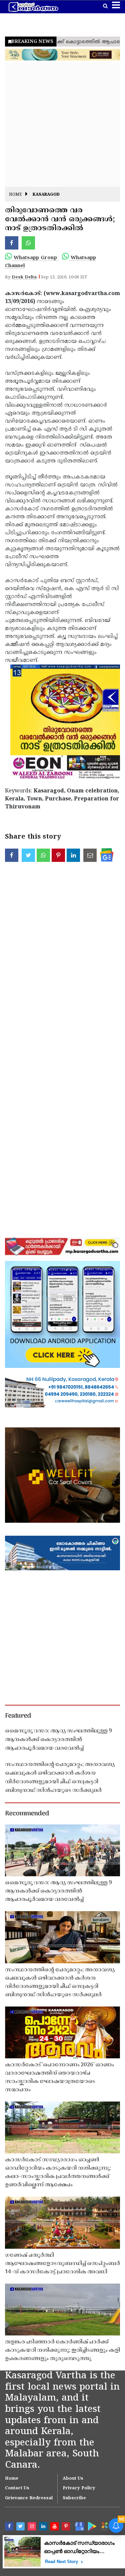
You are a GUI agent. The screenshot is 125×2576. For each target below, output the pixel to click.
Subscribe (74, 2498)
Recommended (27, 1814)
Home (15, 195)
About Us (73, 2479)
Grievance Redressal (29, 2498)
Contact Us (17, 2488)
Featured (18, 1716)
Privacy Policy (79, 2488)
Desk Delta (24, 277)
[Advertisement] (62, 124)
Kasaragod (46, 195)
